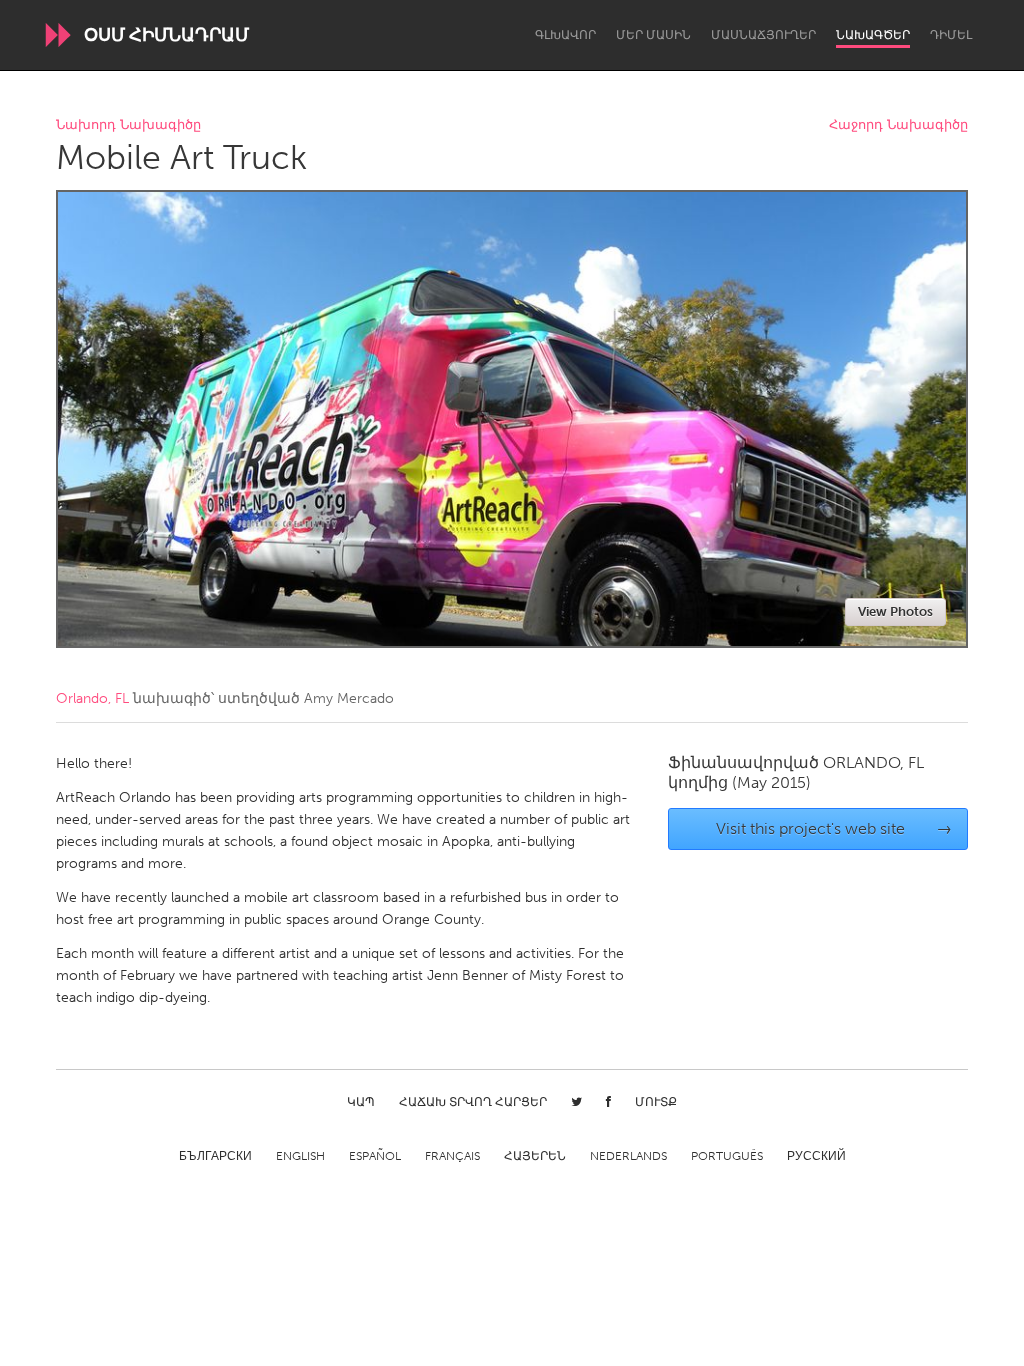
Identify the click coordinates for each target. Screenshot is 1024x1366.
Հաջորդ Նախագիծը (898, 125)
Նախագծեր (873, 35)
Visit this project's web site (834, 828)
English (300, 1156)
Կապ (361, 1102)
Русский (816, 1156)
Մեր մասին (653, 35)
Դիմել (951, 35)
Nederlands (628, 1156)
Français (452, 1156)
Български (215, 1156)
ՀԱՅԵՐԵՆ (535, 1156)
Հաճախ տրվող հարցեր (473, 1102)
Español (375, 1156)
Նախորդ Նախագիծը (128, 125)
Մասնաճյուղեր (763, 35)
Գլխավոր (565, 35)
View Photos (895, 611)
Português (727, 1156)
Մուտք (656, 1102)
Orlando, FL (92, 698)
